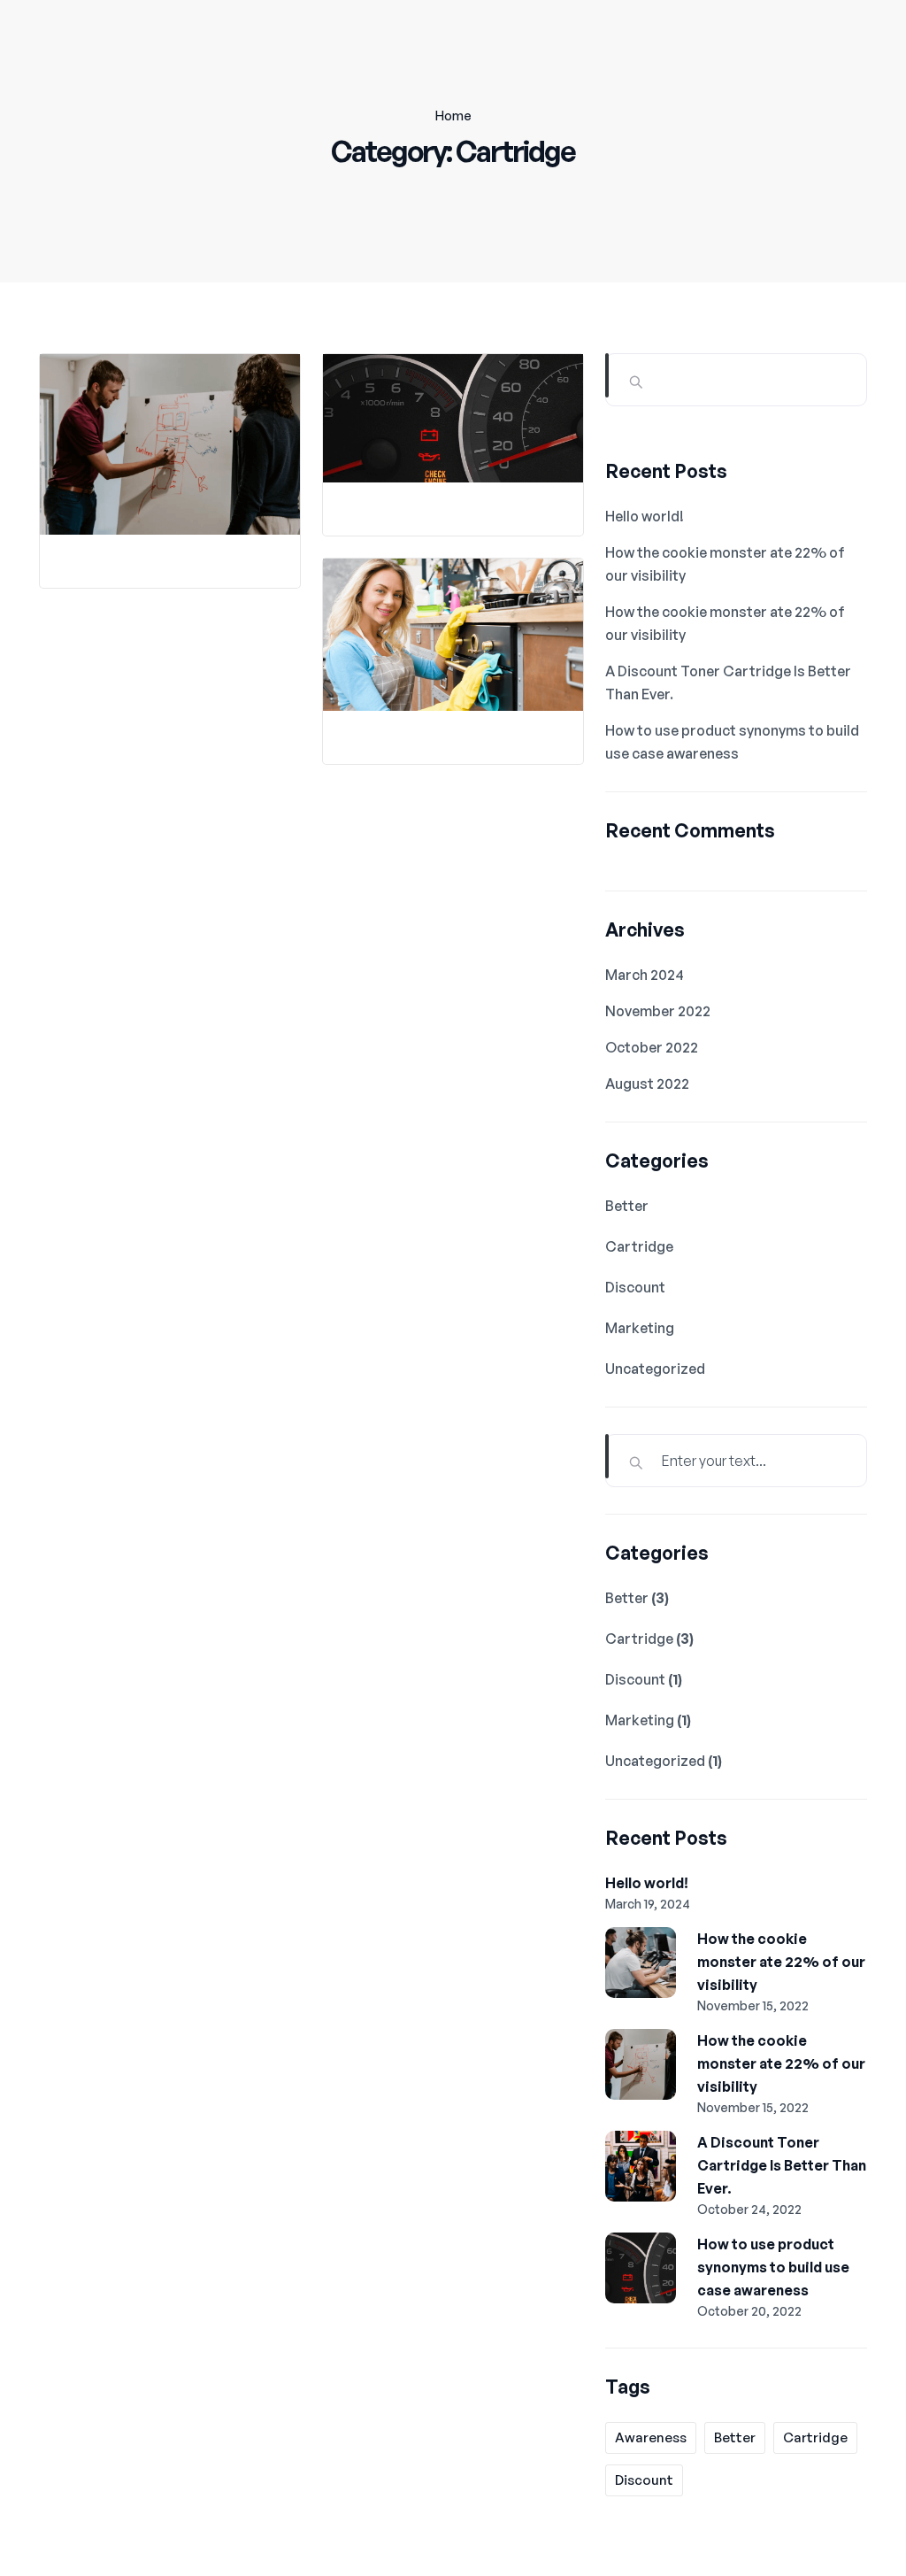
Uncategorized (655, 1369)
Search (607, 375)
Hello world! (645, 516)
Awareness (651, 2437)
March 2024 (645, 975)
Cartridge (639, 1246)
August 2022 (647, 1084)
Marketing (640, 1328)
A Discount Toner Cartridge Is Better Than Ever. (782, 2165)
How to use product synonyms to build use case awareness (773, 2267)
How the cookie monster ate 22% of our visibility (781, 1962)
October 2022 (652, 1047)
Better (627, 1206)
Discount (635, 1287)
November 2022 (658, 1011)
